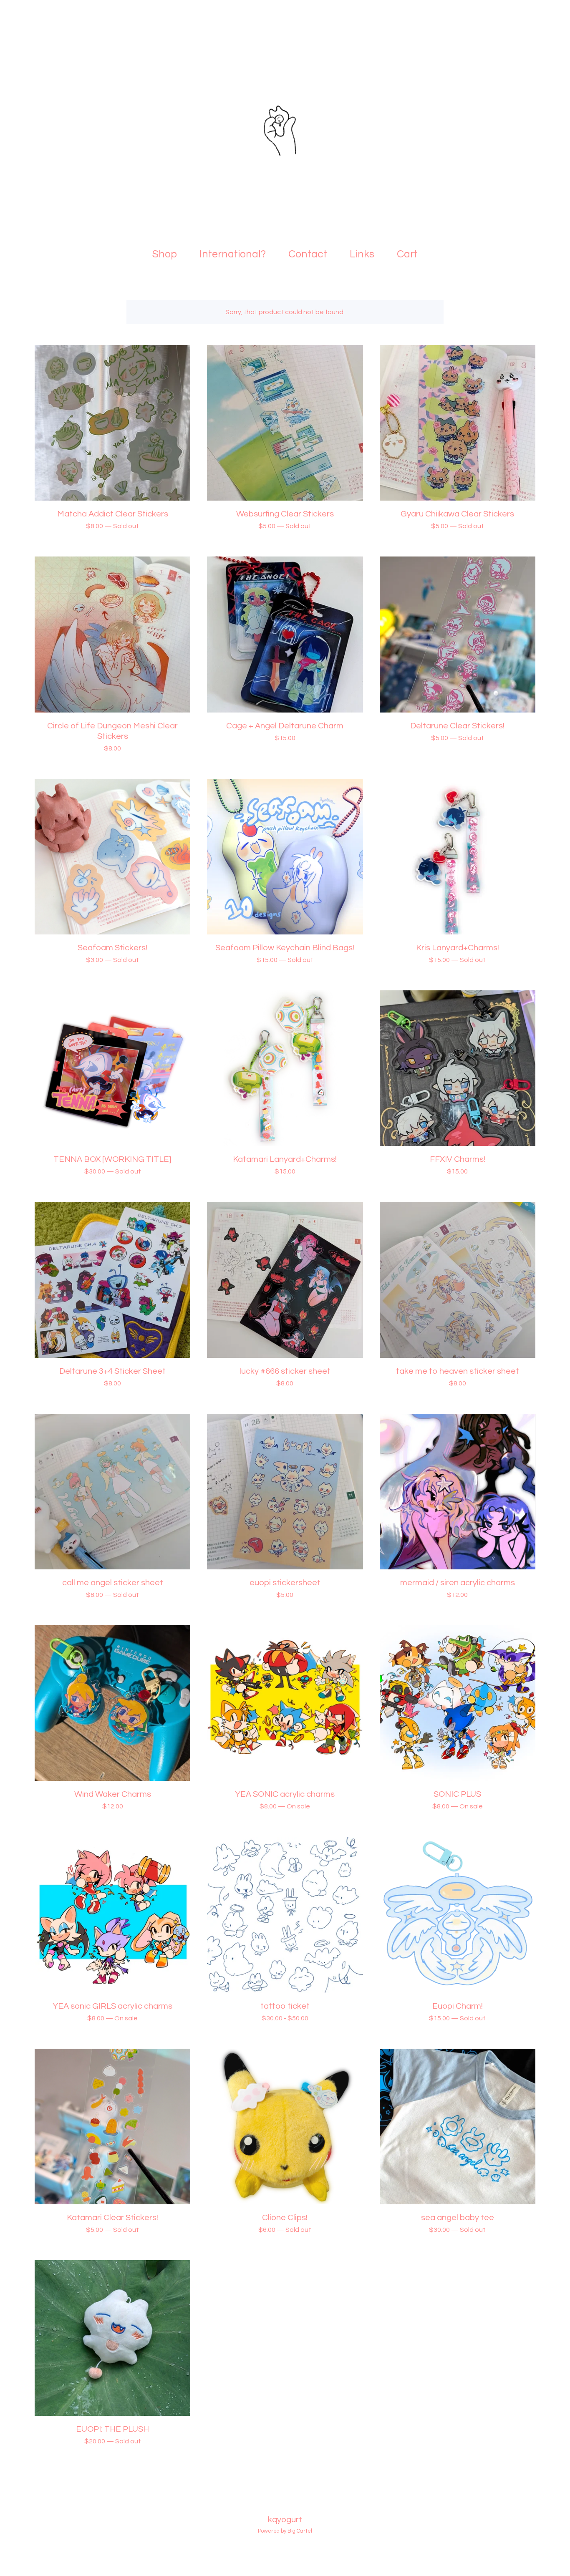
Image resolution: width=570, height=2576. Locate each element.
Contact (308, 254)
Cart (410, 253)
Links (362, 254)
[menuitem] (165, 254)
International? (233, 254)
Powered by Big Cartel (285, 2531)
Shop (165, 254)
